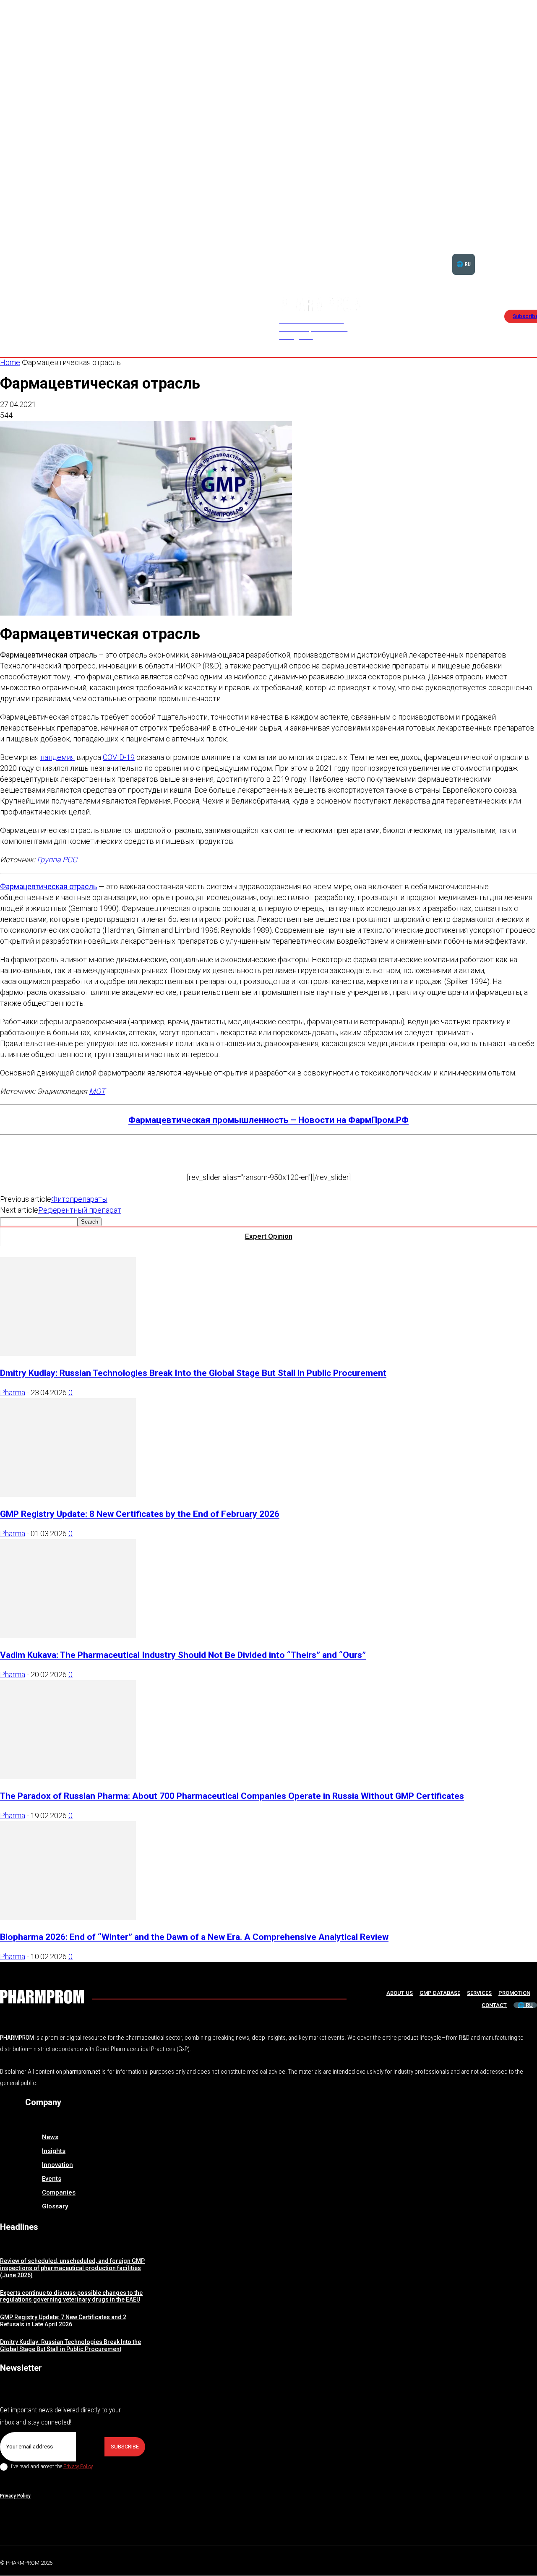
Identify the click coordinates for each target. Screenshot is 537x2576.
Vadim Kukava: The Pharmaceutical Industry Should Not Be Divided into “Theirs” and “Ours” (183, 1655)
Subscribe (125, 2447)
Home (10, 362)
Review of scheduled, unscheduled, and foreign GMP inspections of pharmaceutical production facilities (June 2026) (72, 2268)
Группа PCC (57, 860)
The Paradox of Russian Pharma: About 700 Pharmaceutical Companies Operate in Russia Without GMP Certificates (232, 1796)
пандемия (57, 757)
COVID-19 (119, 757)
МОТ (97, 1091)
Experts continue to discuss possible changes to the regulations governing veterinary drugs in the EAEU (71, 2296)
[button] (511, 254)
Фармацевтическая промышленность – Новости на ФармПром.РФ (268, 1120)
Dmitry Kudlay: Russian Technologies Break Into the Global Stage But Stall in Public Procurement (193, 1373)
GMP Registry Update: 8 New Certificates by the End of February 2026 (140, 1514)
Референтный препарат (80, 1210)
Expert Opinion (269, 1236)
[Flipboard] (514, 2561)
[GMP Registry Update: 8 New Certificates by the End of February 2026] (68, 1494)
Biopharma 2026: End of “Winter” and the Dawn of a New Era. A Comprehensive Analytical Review (194, 1937)
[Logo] (42, 1997)
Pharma (13, 1392)
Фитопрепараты (79, 1199)
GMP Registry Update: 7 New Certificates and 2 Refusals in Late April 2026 (63, 2321)
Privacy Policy (78, 2466)
